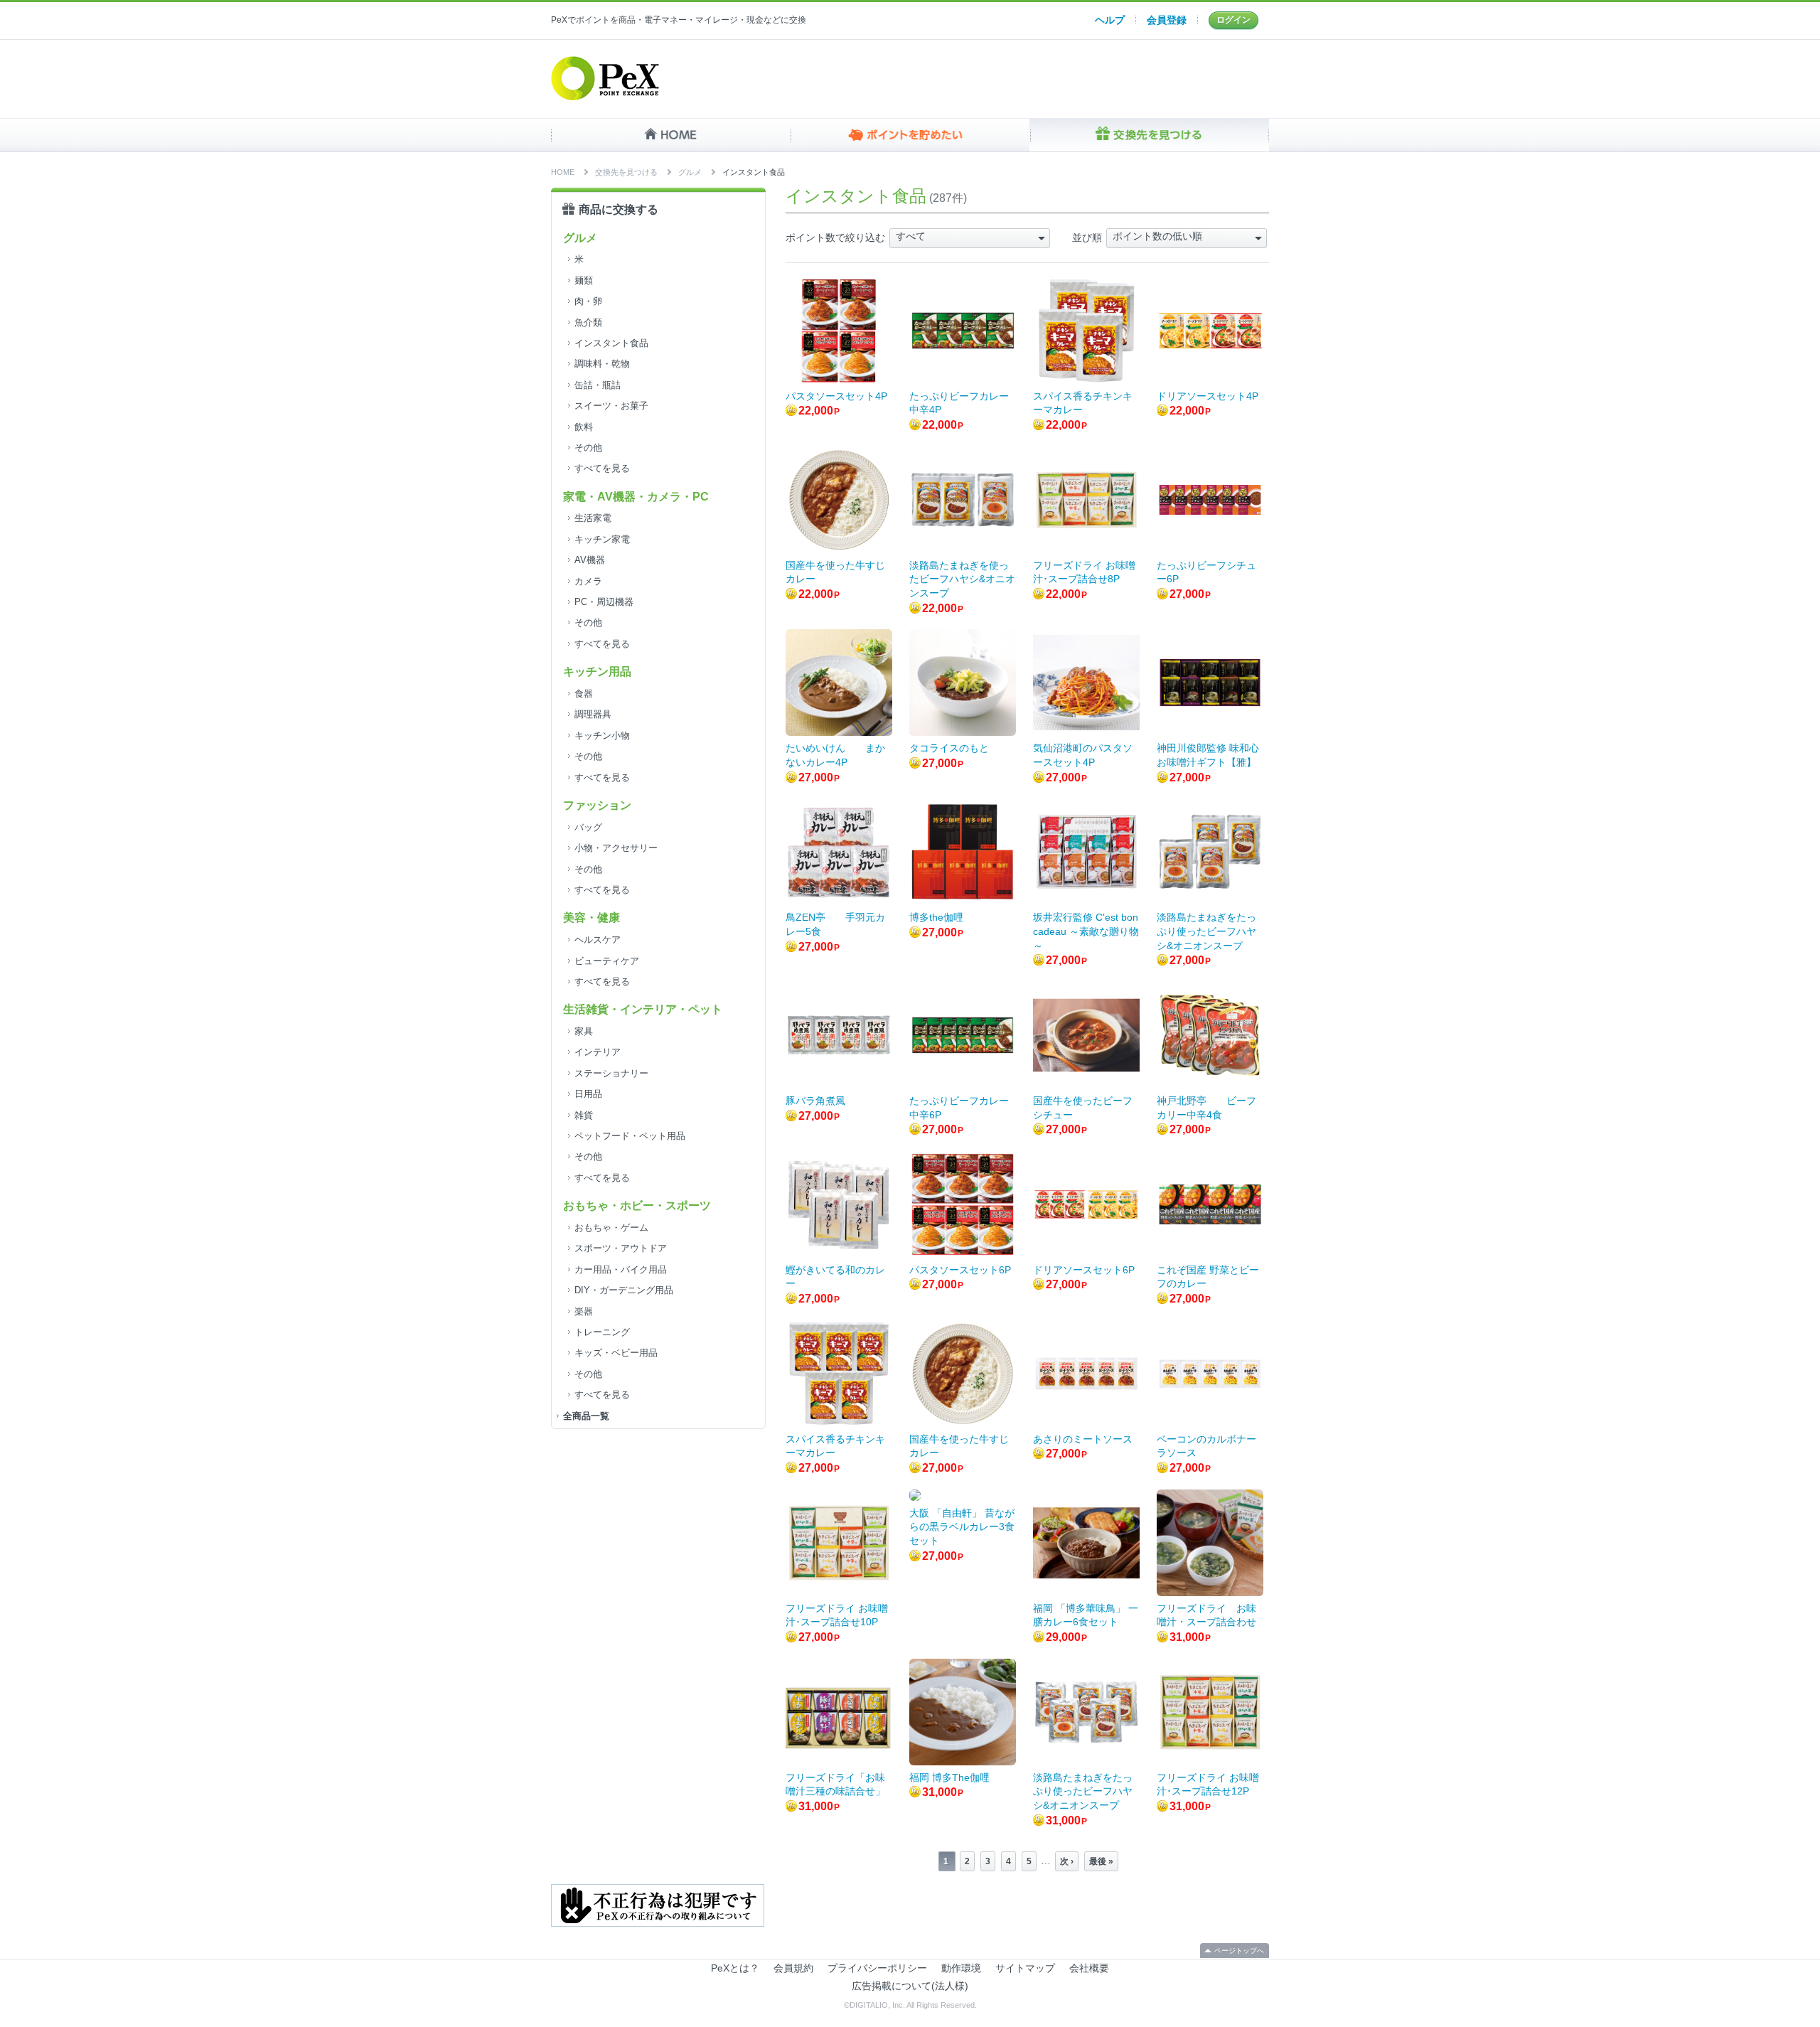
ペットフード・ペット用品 (630, 1136)
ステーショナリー (611, 1073)
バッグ (588, 827)
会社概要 (1089, 1968)
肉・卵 (588, 301)
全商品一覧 (586, 1416)
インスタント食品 (611, 343)
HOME (671, 135)
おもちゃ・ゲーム (611, 1228)
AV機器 (590, 560)
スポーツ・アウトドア (621, 1248)
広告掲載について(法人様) (910, 1986)
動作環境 (961, 1968)
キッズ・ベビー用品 (616, 1353)
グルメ (690, 172)
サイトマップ (1025, 1968)
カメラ (588, 581)
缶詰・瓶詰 (598, 385)
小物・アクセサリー (616, 848)
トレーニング (602, 1332)
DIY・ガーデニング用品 (624, 1290)
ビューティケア (607, 961)
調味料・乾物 (602, 364)
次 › (1067, 1861)
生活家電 (593, 518)
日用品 (588, 1094)
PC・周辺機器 (604, 602)
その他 (588, 448)
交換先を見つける (1149, 135)
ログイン (1233, 20)
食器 (584, 694)
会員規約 (793, 1968)
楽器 (584, 1311)
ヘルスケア (598, 940)
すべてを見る (602, 468)
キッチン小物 (602, 736)
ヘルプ (1110, 20)
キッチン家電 (602, 539)
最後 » (1101, 1861)
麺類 (584, 280)
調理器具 (593, 714)
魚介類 (588, 322)
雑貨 (584, 1115)
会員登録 (1167, 20)
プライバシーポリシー (877, 1968)
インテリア (598, 1052)
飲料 (584, 427)
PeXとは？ (735, 1968)
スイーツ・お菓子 (611, 406)
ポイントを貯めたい (910, 135)
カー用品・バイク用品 (621, 1269)
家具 (584, 1031)
